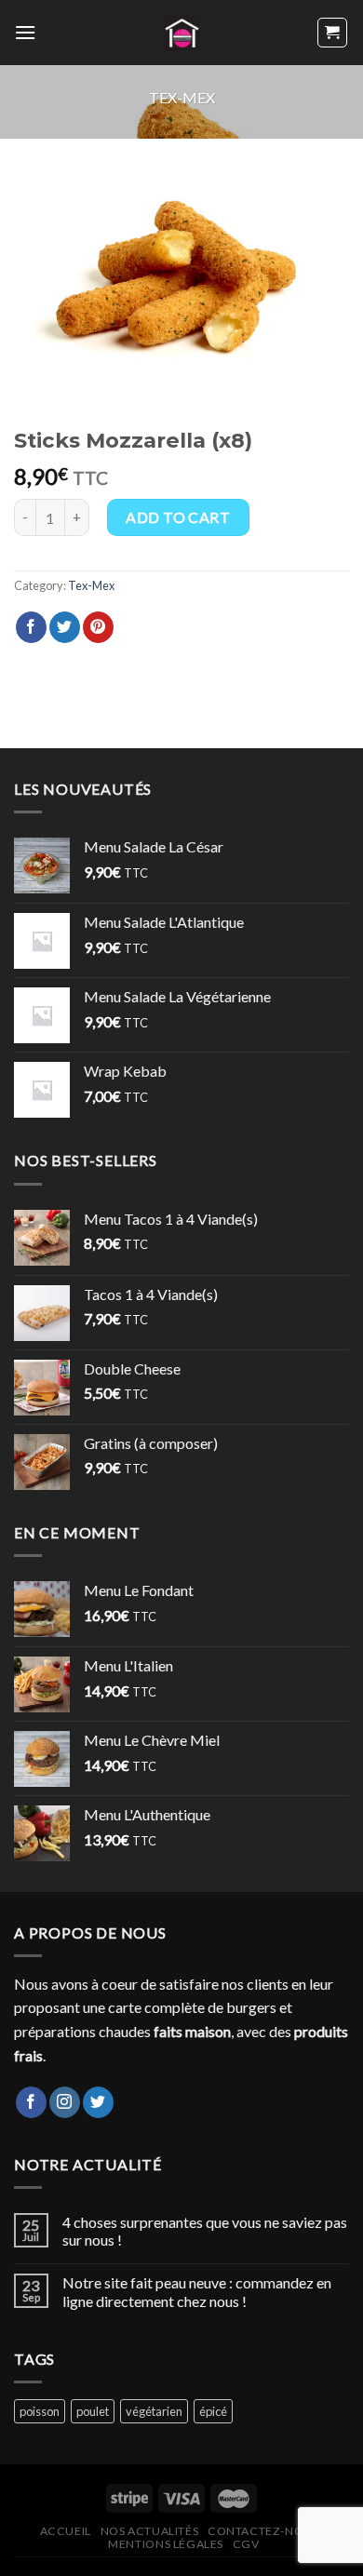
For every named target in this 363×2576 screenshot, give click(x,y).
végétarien (154, 2411)
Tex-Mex (182, 97)
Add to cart (178, 517)
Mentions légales (166, 2544)
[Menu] (25, 32)
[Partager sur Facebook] (31, 627)
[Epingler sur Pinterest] (98, 627)
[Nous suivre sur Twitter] (98, 2102)
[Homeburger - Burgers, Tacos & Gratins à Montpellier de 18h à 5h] (182, 33)
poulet (93, 2411)
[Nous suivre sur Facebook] (31, 2102)
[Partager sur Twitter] (65, 627)
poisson (40, 2411)
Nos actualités (150, 2531)
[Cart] (333, 33)
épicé (213, 2411)
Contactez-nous (263, 2531)
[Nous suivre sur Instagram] (65, 2102)
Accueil (66, 2531)
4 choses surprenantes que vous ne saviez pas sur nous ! (205, 2231)
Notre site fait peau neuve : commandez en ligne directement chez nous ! (197, 2291)
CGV (246, 2544)
